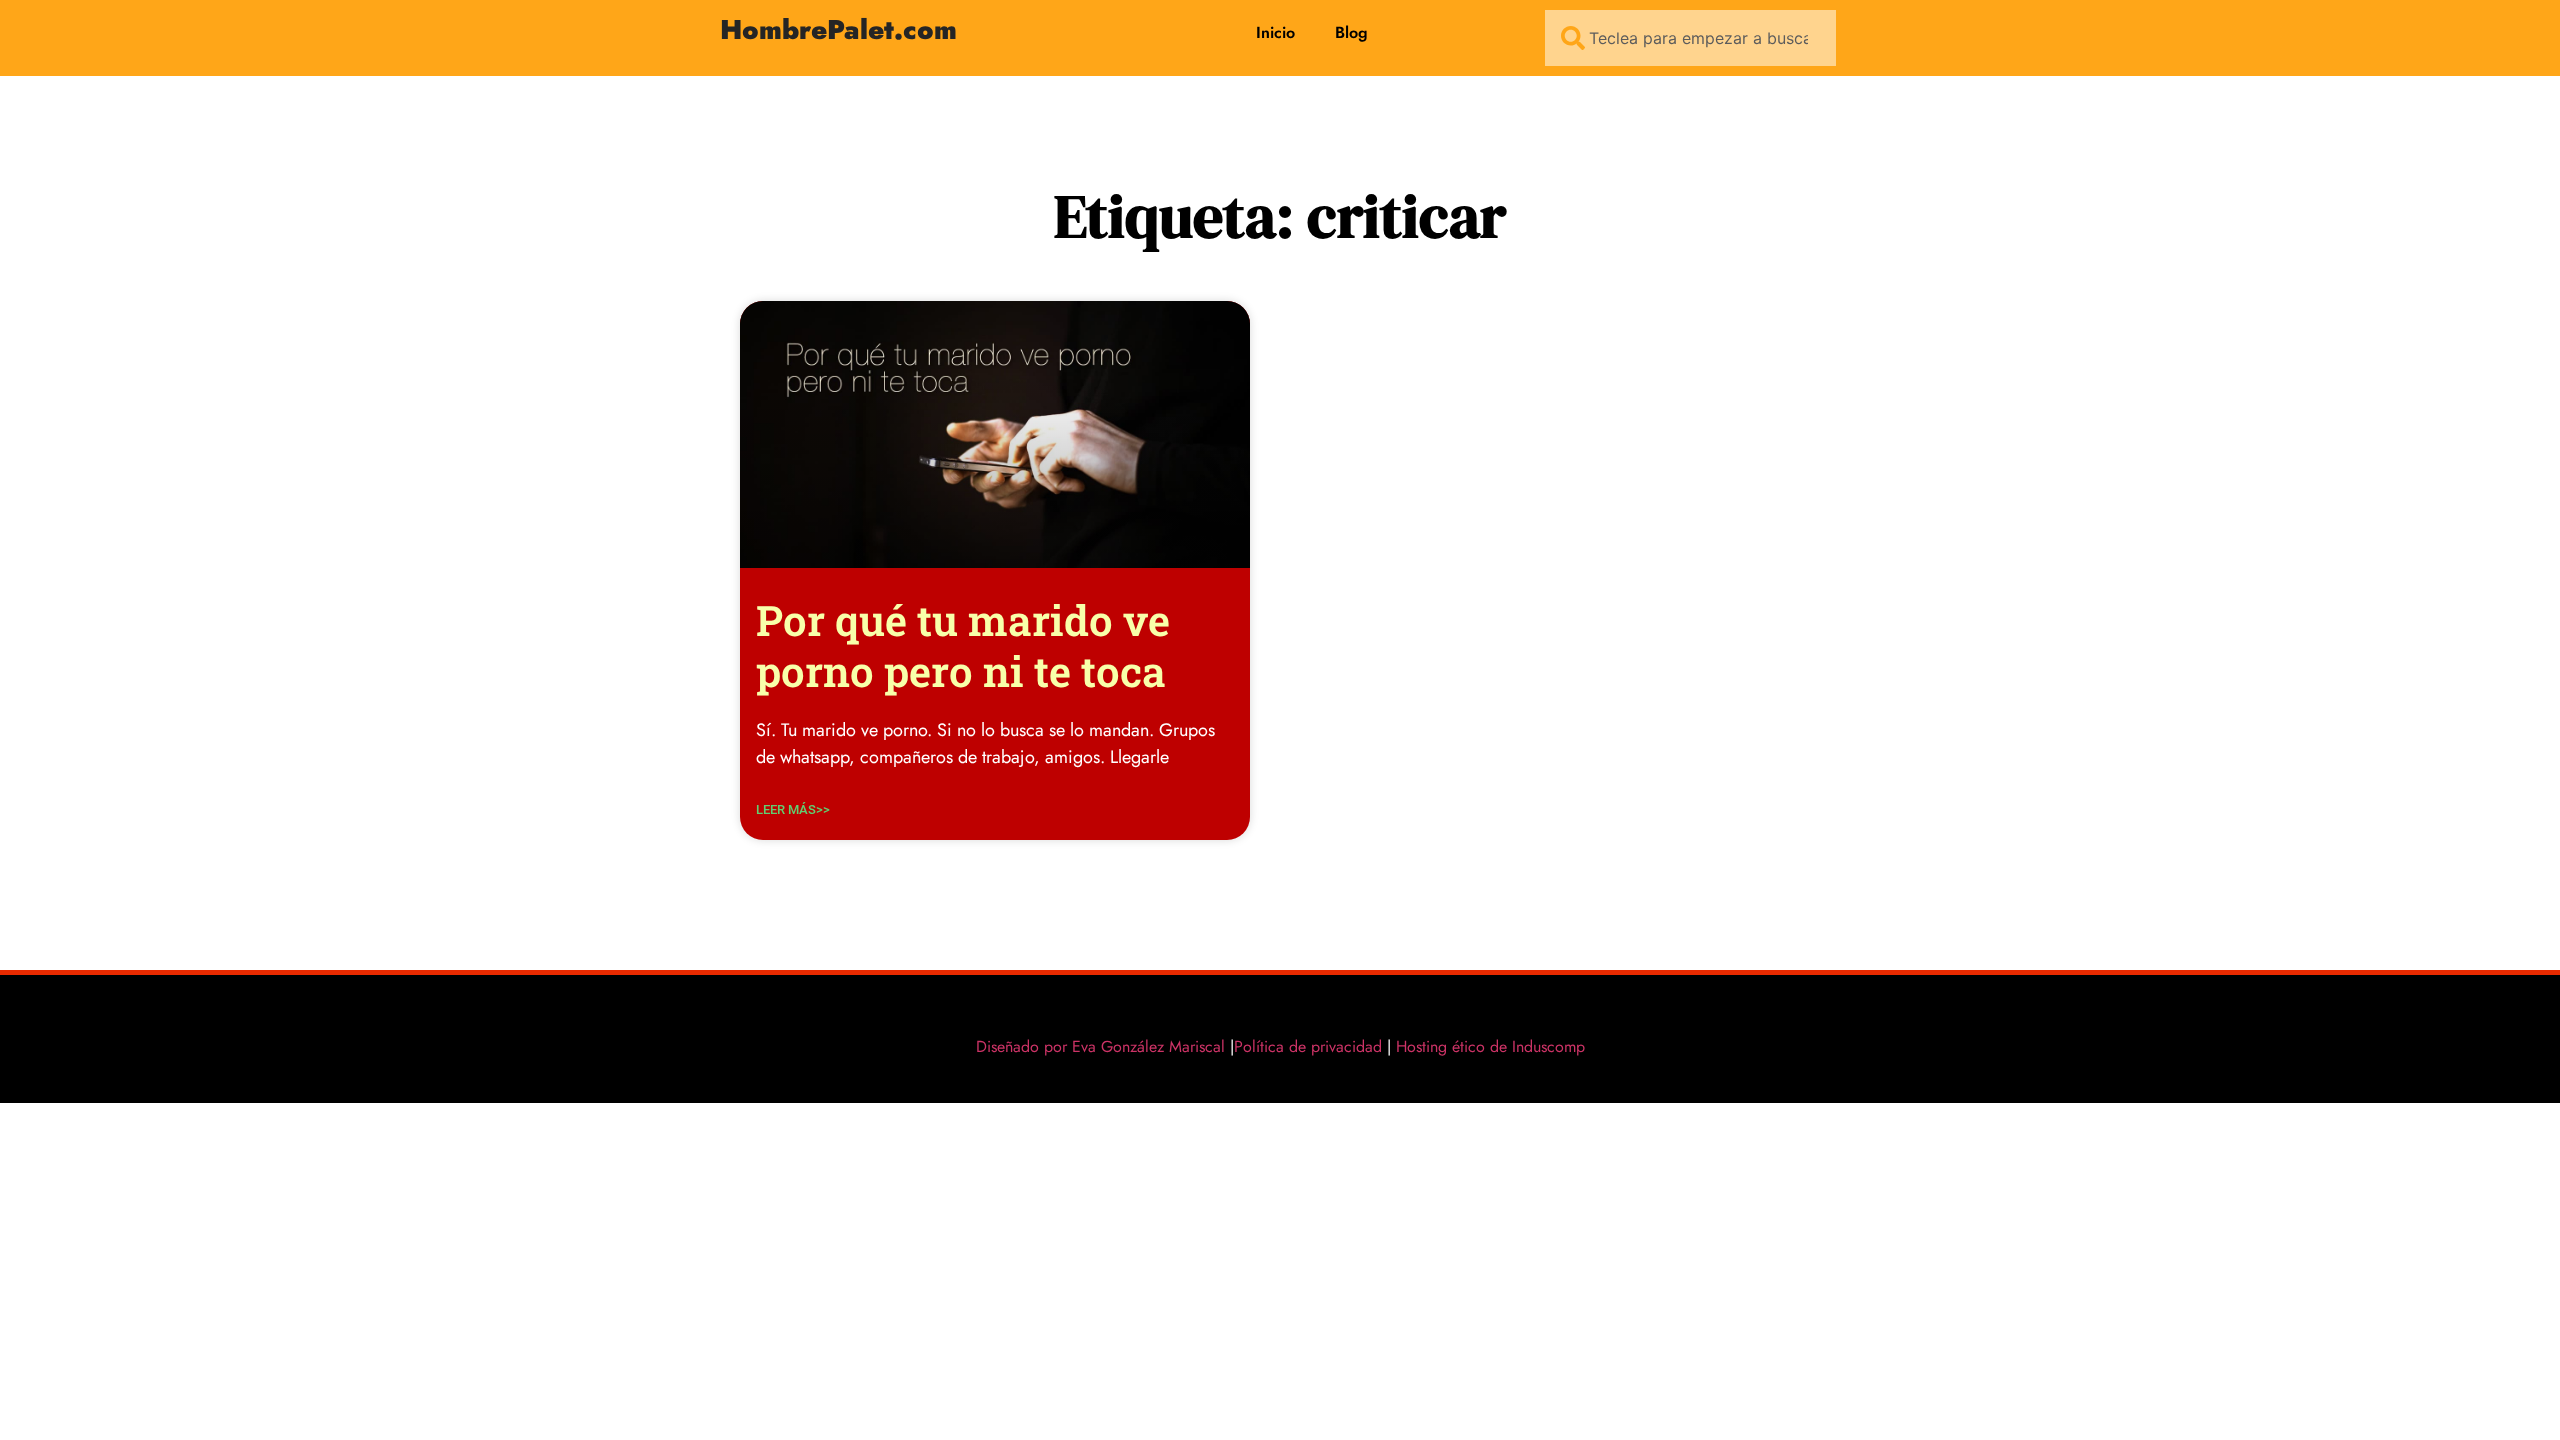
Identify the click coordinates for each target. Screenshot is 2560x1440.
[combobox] (1690, 38)
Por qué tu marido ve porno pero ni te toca (963, 644)
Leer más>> (793, 809)
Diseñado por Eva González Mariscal (1100, 1046)
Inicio (1275, 32)
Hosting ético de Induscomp (1486, 1046)
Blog (1351, 32)
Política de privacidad (1308, 1046)
